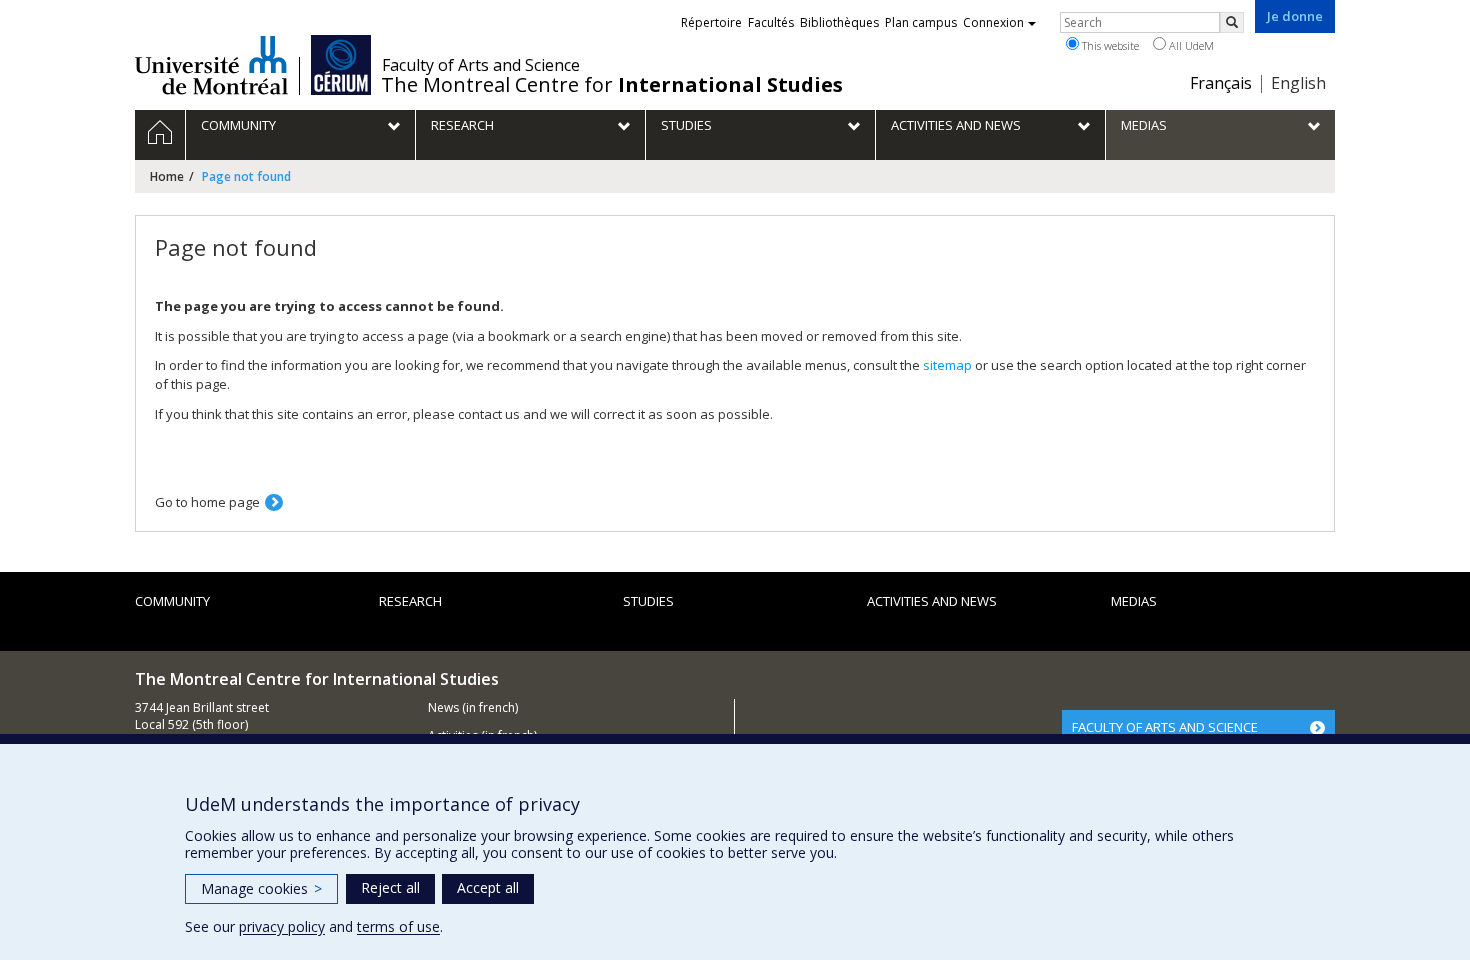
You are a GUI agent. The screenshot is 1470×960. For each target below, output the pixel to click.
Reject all (390, 887)
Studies (648, 601)
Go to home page (207, 502)
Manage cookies (261, 888)
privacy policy (282, 926)
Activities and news (932, 601)
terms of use (398, 926)
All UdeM (1190, 45)
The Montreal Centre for (612, 85)
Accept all (488, 887)
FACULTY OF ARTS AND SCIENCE (1165, 727)
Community (172, 601)
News (443, 707)
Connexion (993, 22)
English (1298, 83)
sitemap (947, 365)
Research (410, 601)
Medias (1134, 601)
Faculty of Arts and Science (481, 65)
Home (167, 176)
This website (1109, 45)
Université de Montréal (211, 65)
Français (1221, 83)
